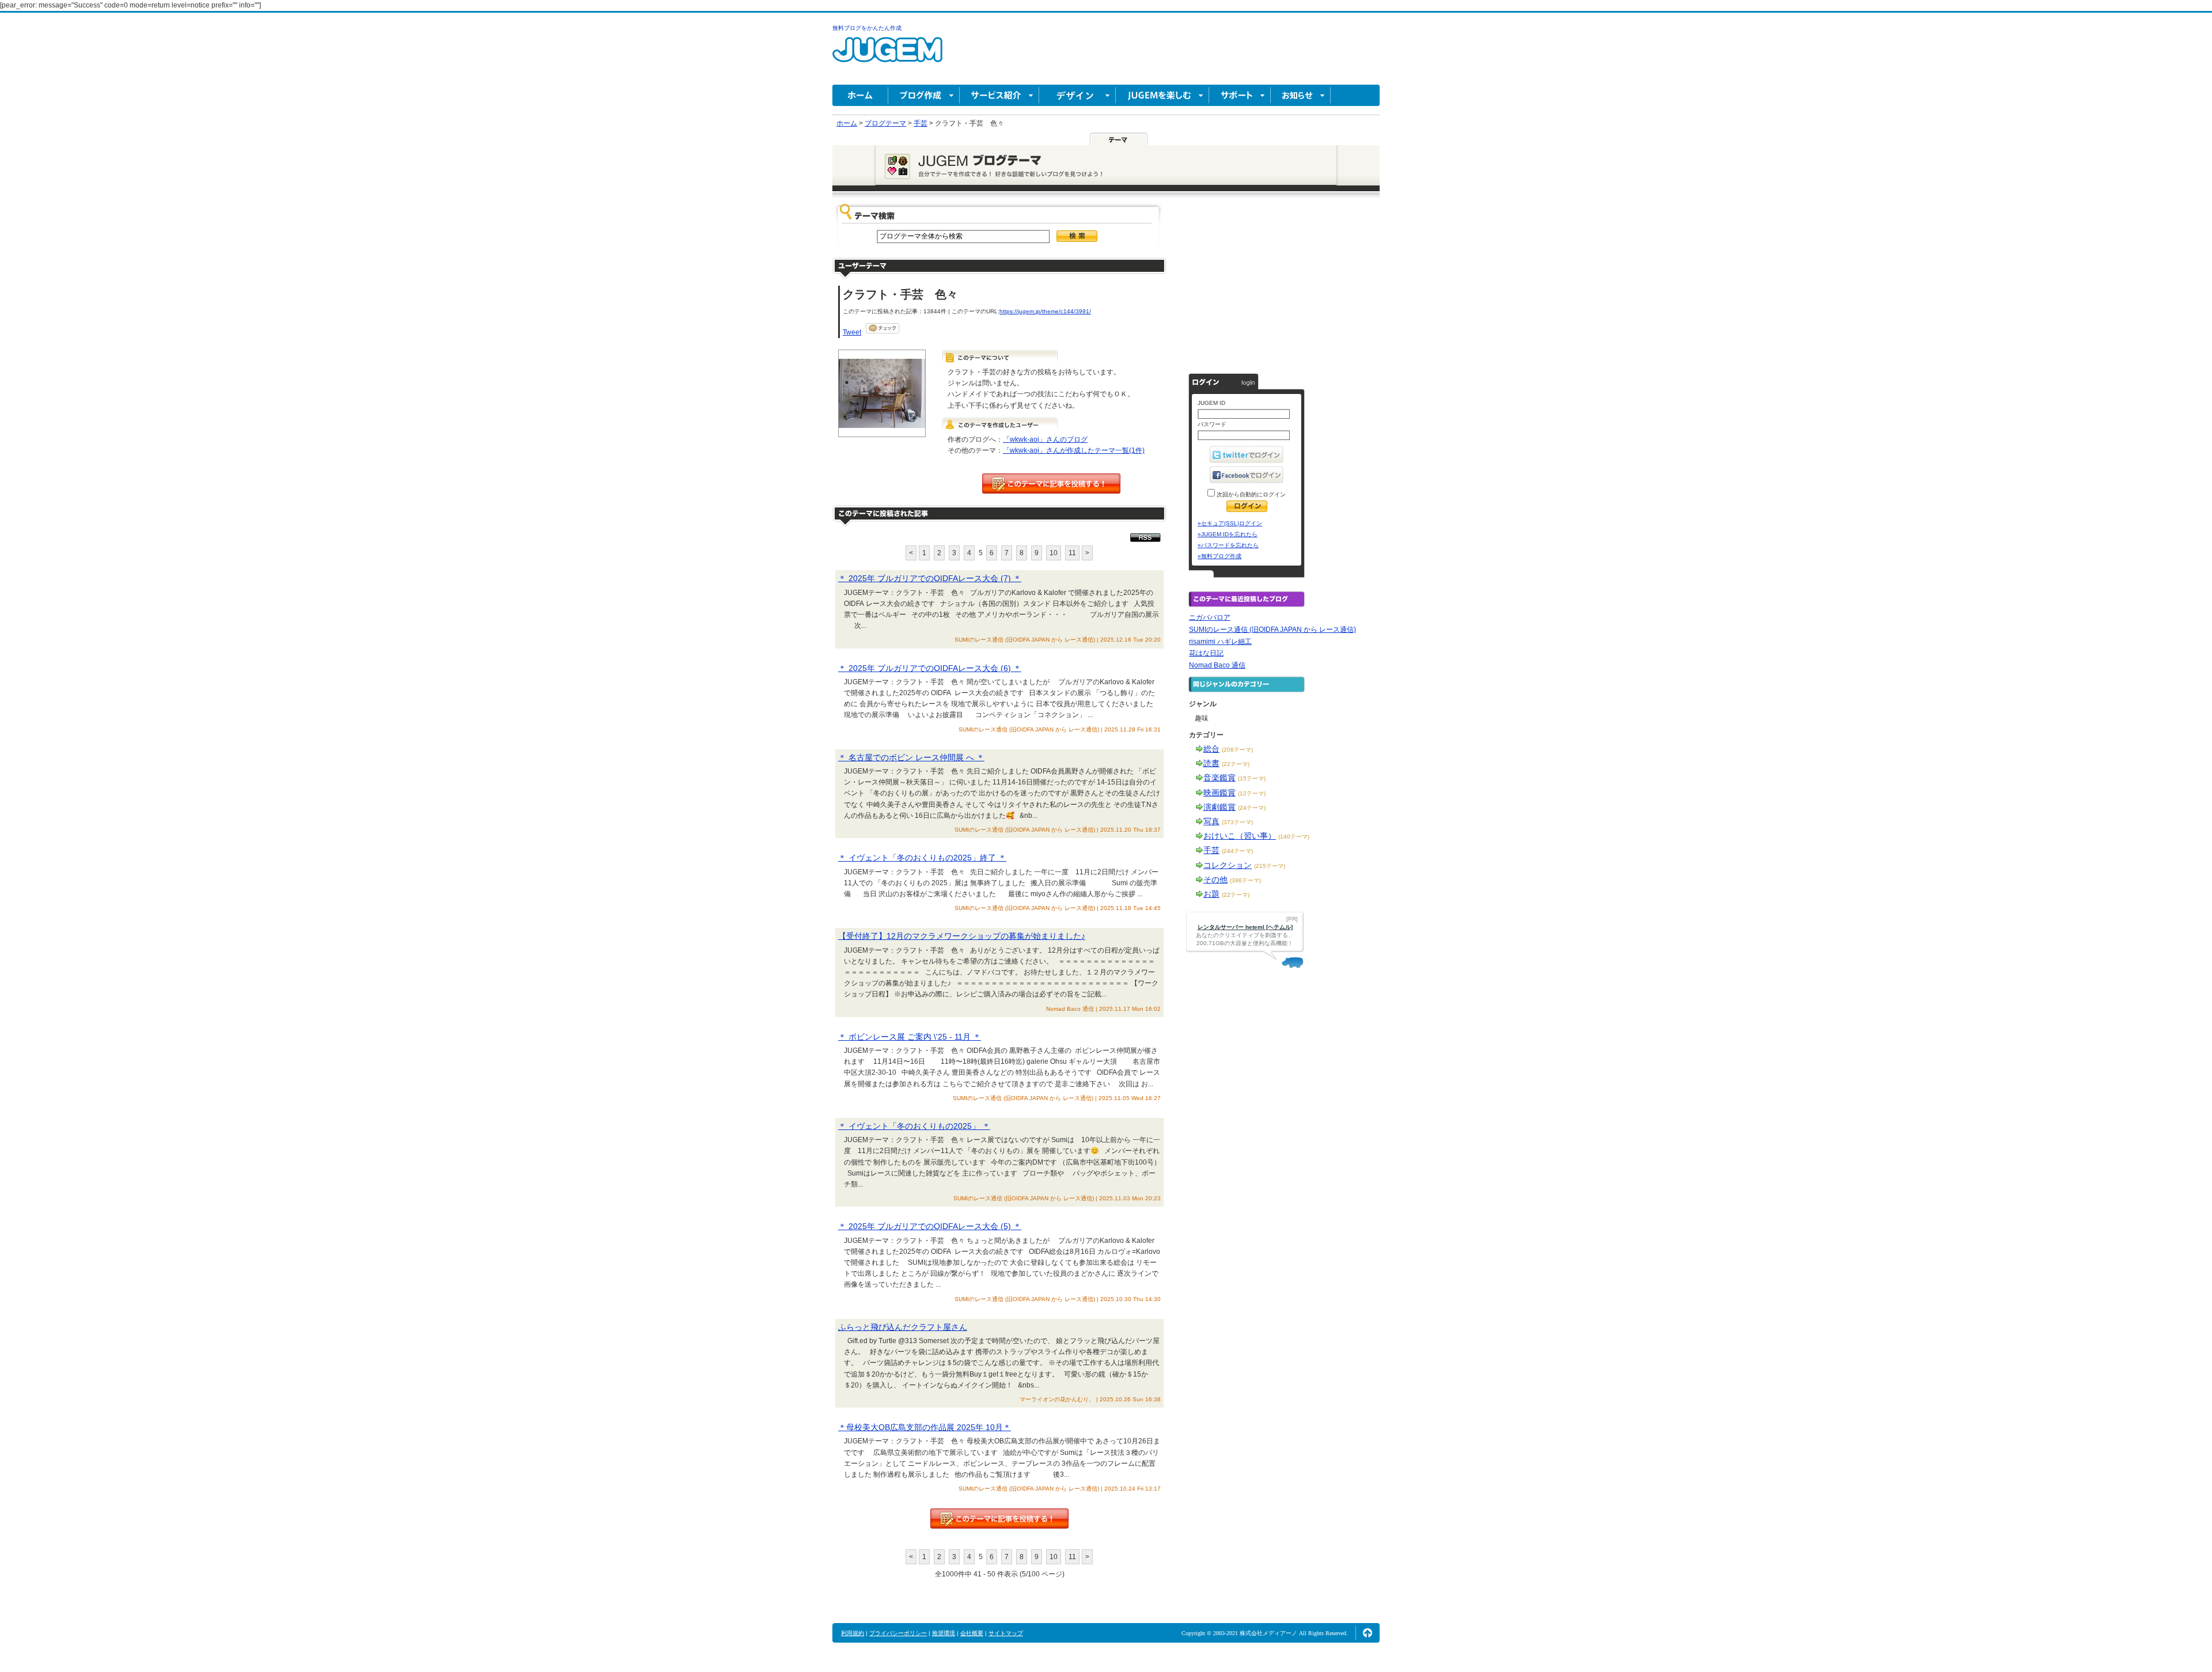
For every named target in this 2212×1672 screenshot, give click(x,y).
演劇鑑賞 (1219, 807)
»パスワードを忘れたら (1228, 545)
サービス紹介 (999, 95)
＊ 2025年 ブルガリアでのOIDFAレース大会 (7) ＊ (930, 578)
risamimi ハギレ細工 (1220, 642)
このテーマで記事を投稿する (1051, 484)
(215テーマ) (1270, 866)
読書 (1211, 763)
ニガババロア (1210, 617)
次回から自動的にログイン (1250, 494)
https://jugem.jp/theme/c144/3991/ (1045, 311)
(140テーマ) (1294, 837)
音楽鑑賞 (1219, 778)
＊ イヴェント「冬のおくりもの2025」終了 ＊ (922, 858)
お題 (1211, 894)
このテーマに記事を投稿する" (999, 1519)
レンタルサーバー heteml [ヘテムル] (1245, 927)
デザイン (1077, 95)
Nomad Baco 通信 (1217, 665)
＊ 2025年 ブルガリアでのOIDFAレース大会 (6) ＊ (930, 668)
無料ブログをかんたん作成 (867, 28)
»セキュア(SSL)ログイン (1230, 523)
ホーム (860, 95)
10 (1054, 553)
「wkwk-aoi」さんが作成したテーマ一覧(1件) (1074, 450)
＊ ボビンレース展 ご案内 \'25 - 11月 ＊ (910, 1037)
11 (1072, 553)
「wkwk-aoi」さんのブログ (1045, 439)
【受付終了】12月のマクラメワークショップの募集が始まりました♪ (962, 936)
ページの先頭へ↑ (1368, 1633)
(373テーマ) (1237, 822)
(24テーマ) (1252, 808)
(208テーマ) (1237, 750)
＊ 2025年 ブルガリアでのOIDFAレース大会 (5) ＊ (930, 1226)
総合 (1211, 749)
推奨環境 (944, 1633)
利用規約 (853, 1633)
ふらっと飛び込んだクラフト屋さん (903, 1327)
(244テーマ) (1237, 851)
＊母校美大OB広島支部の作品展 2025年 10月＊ (925, 1427)
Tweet (852, 332)
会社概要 (972, 1633)
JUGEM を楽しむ (1162, 95)
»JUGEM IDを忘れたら (1228, 534)
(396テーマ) (1245, 880)
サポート (1240, 95)
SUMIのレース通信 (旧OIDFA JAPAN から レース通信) (1272, 630)
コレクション (1228, 865)
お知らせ (1301, 95)
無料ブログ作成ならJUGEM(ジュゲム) (887, 56)
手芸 (1211, 850)
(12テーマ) (1252, 793)
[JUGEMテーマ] (1119, 139)
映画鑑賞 (1219, 793)
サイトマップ (1006, 1633)
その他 (1215, 879)
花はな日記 (1206, 653)
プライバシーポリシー (898, 1633)
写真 (1211, 821)
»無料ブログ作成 (1219, 556)
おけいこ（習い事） (1240, 836)
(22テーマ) (1236, 764)
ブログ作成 (924, 95)
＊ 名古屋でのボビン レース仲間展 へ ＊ (911, 757)
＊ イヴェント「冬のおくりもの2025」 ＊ (914, 1126)
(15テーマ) (1252, 778)
